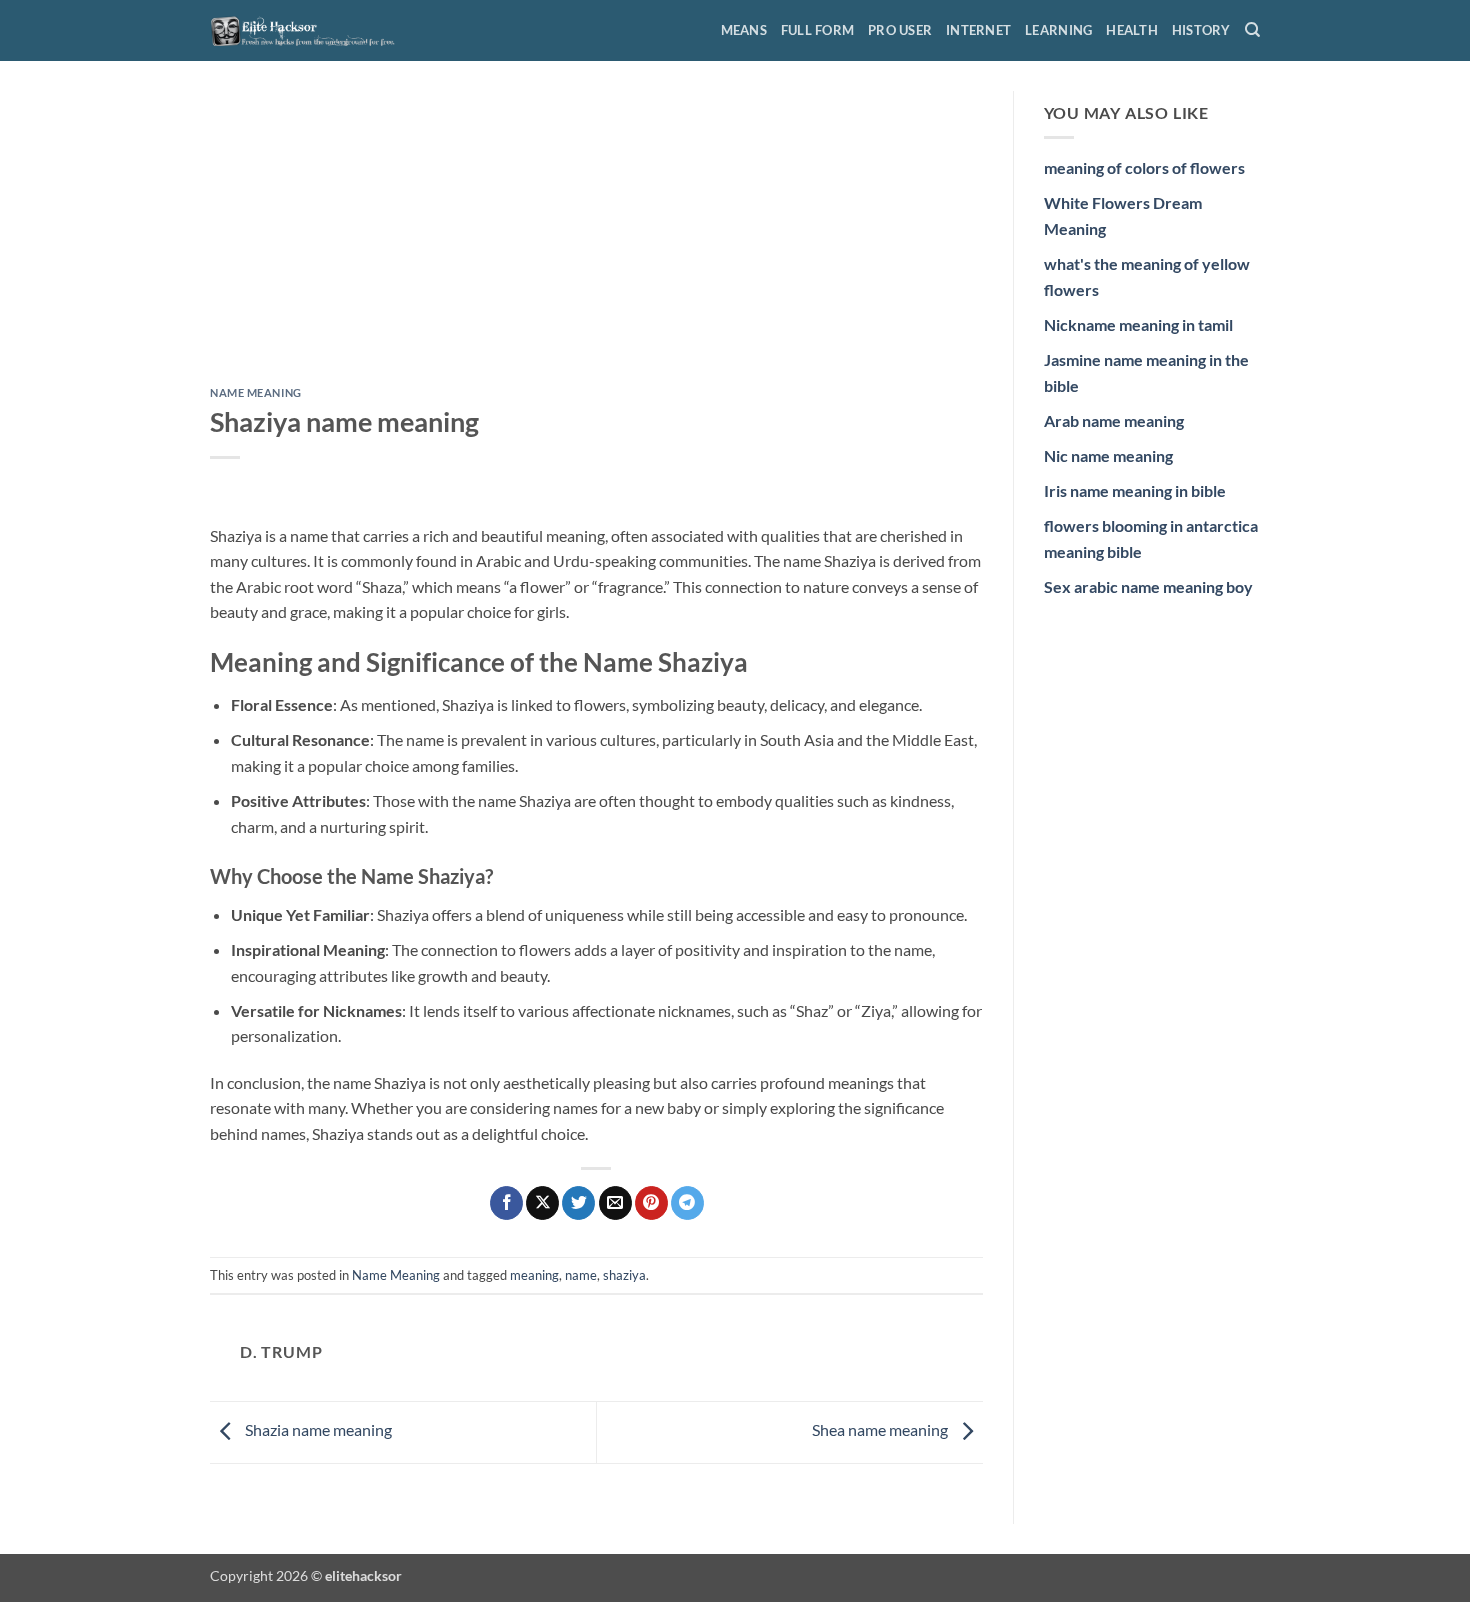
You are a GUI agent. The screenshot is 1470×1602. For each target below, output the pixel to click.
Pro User (900, 30)
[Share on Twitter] (578, 1203)
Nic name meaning (1108, 455)
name (581, 1275)
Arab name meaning (1114, 420)
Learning (1058, 30)
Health (1132, 30)
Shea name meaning (881, 1429)
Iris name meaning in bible (1135, 490)
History (1201, 30)
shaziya (624, 1275)
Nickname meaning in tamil (1138, 324)
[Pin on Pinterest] (651, 1203)
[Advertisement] (596, 239)
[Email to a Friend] (615, 1203)
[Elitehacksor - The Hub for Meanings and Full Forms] (310, 30)
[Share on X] (542, 1203)
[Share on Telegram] (687, 1203)
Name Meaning (256, 392)
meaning (534, 1275)
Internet (978, 30)
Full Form (817, 30)
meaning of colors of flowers (1144, 167)
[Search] (1252, 30)
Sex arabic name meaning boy (1148, 586)
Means (744, 30)
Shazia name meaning (317, 1429)
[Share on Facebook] (506, 1203)
